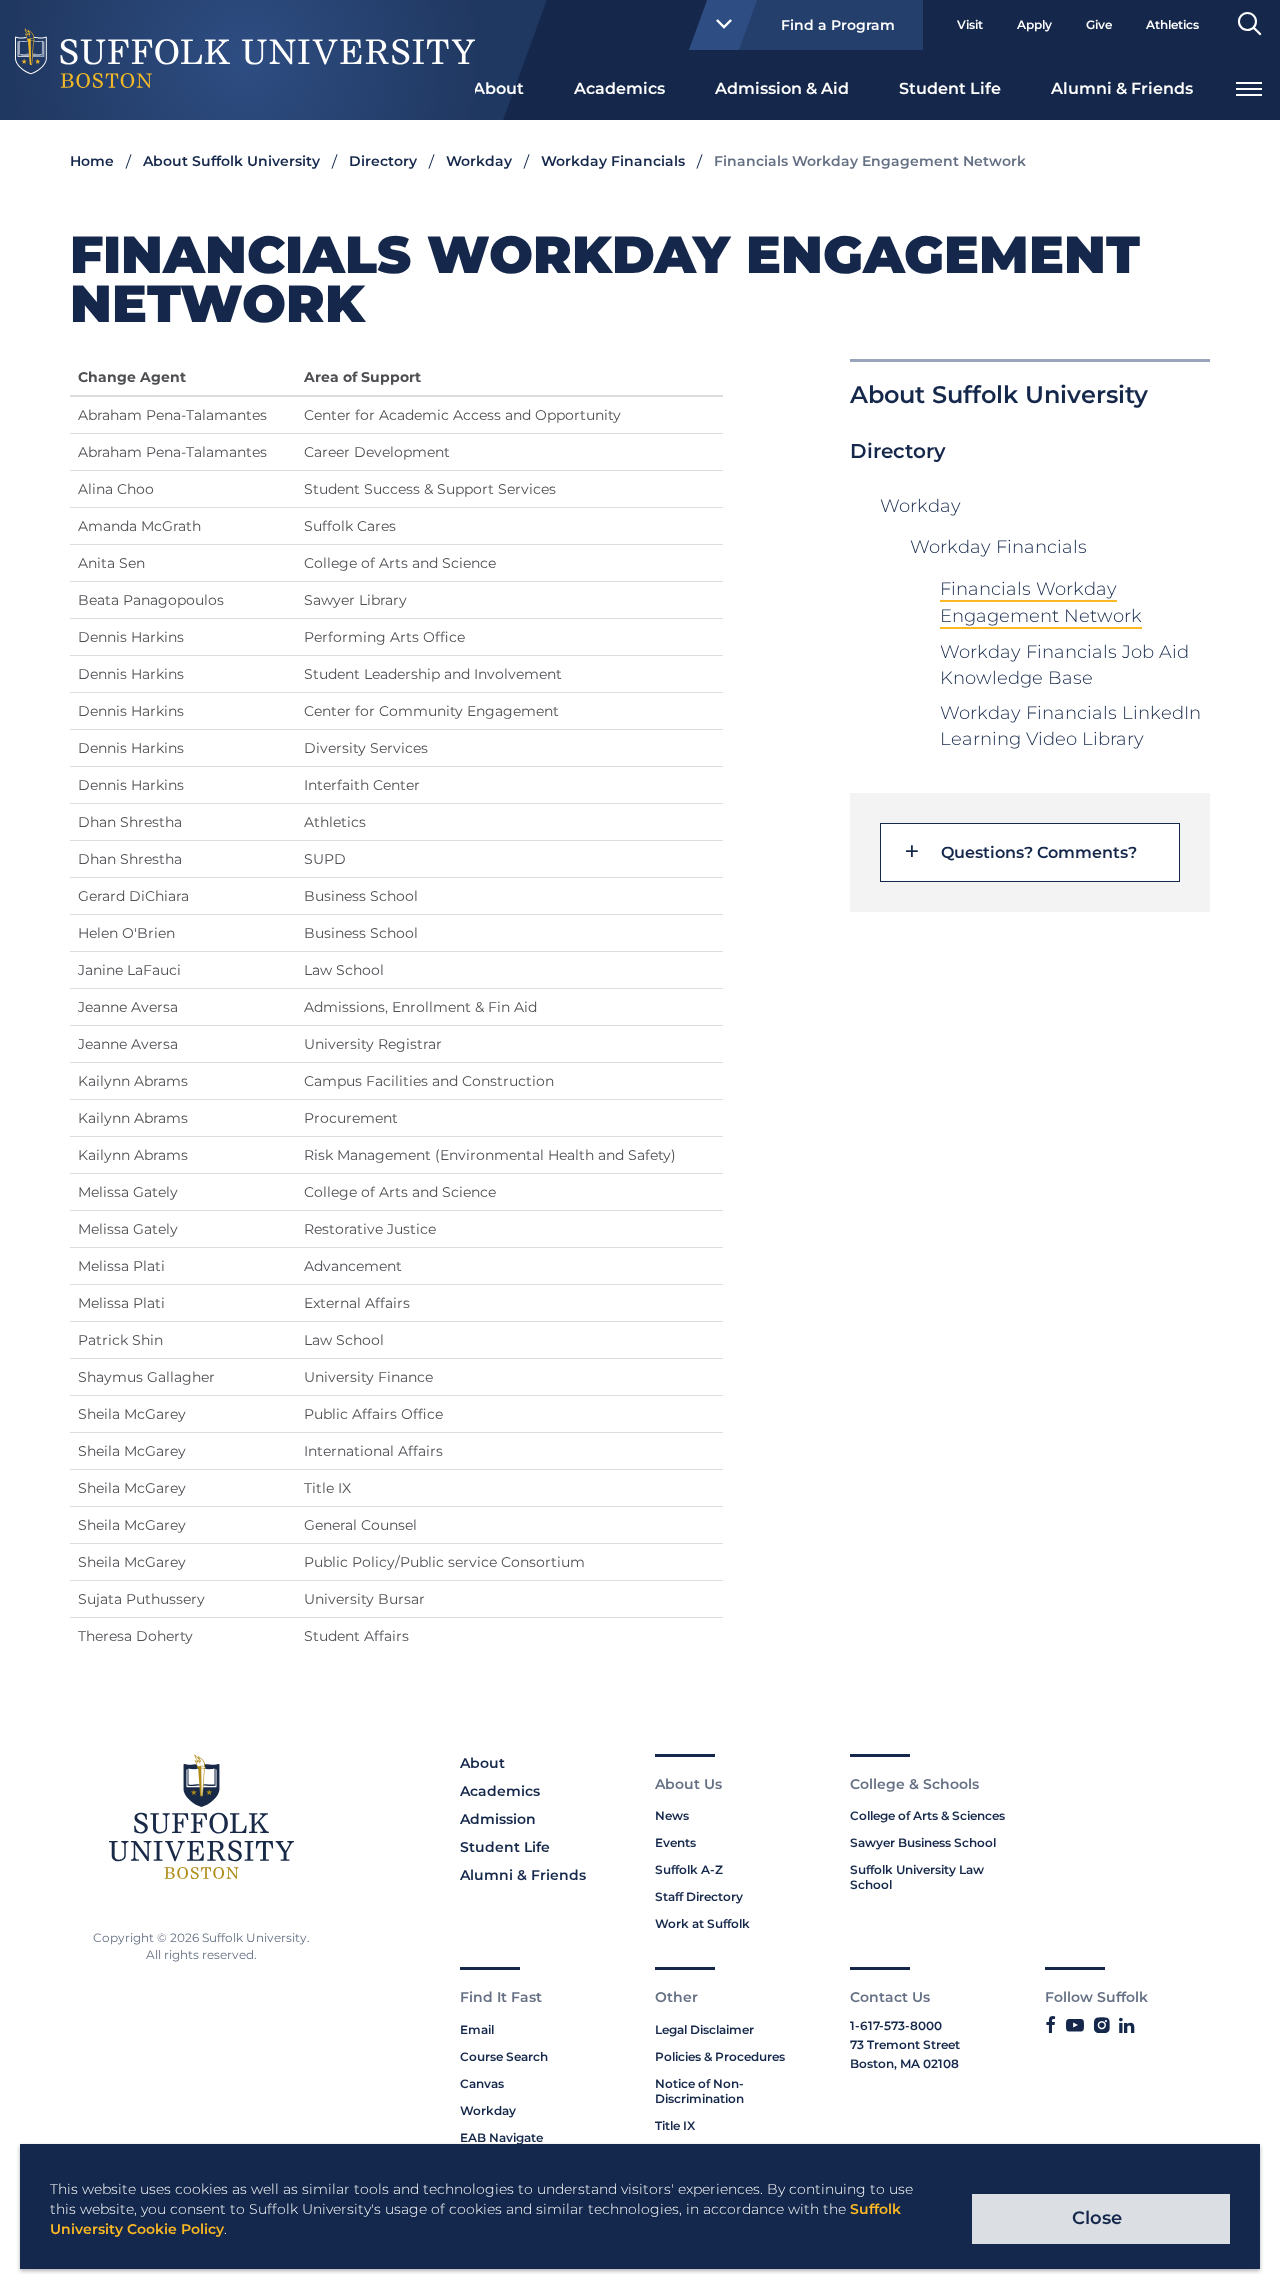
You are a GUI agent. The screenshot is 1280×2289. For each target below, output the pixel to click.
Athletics (1172, 24)
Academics (619, 88)
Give (1099, 24)
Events (675, 1842)
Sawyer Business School (923, 1842)
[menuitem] (498, 87)
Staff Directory (699, 1896)
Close (1097, 2218)
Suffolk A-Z (689, 1869)
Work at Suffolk (702, 1923)
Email (477, 2029)
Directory (383, 161)
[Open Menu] (1249, 86)
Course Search (504, 2056)
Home (92, 161)
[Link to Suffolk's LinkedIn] (1126, 2026)
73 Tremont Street (905, 2044)
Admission (498, 1819)
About (498, 88)
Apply (1034, 24)
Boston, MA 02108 (904, 2063)
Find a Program (838, 25)
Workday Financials (613, 161)
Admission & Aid (782, 88)
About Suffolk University (231, 161)
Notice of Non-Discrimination (699, 2091)
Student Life (950, 88)
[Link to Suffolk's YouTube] (1075, 2026)
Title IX (675, 2125)
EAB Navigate (501, 2137)
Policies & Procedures (720, 2056)
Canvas (482, 2083)
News (672, 1815)
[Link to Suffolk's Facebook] (1050, 2026)
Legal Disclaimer (704, 2029)
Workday (479, 161)
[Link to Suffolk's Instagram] (1101, 2026)
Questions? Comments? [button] (1039, 853)
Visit (970, 24)
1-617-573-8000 (896, 2025)
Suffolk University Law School (917, 1877)
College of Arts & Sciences (927, 1815)
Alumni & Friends (1122, 88)
